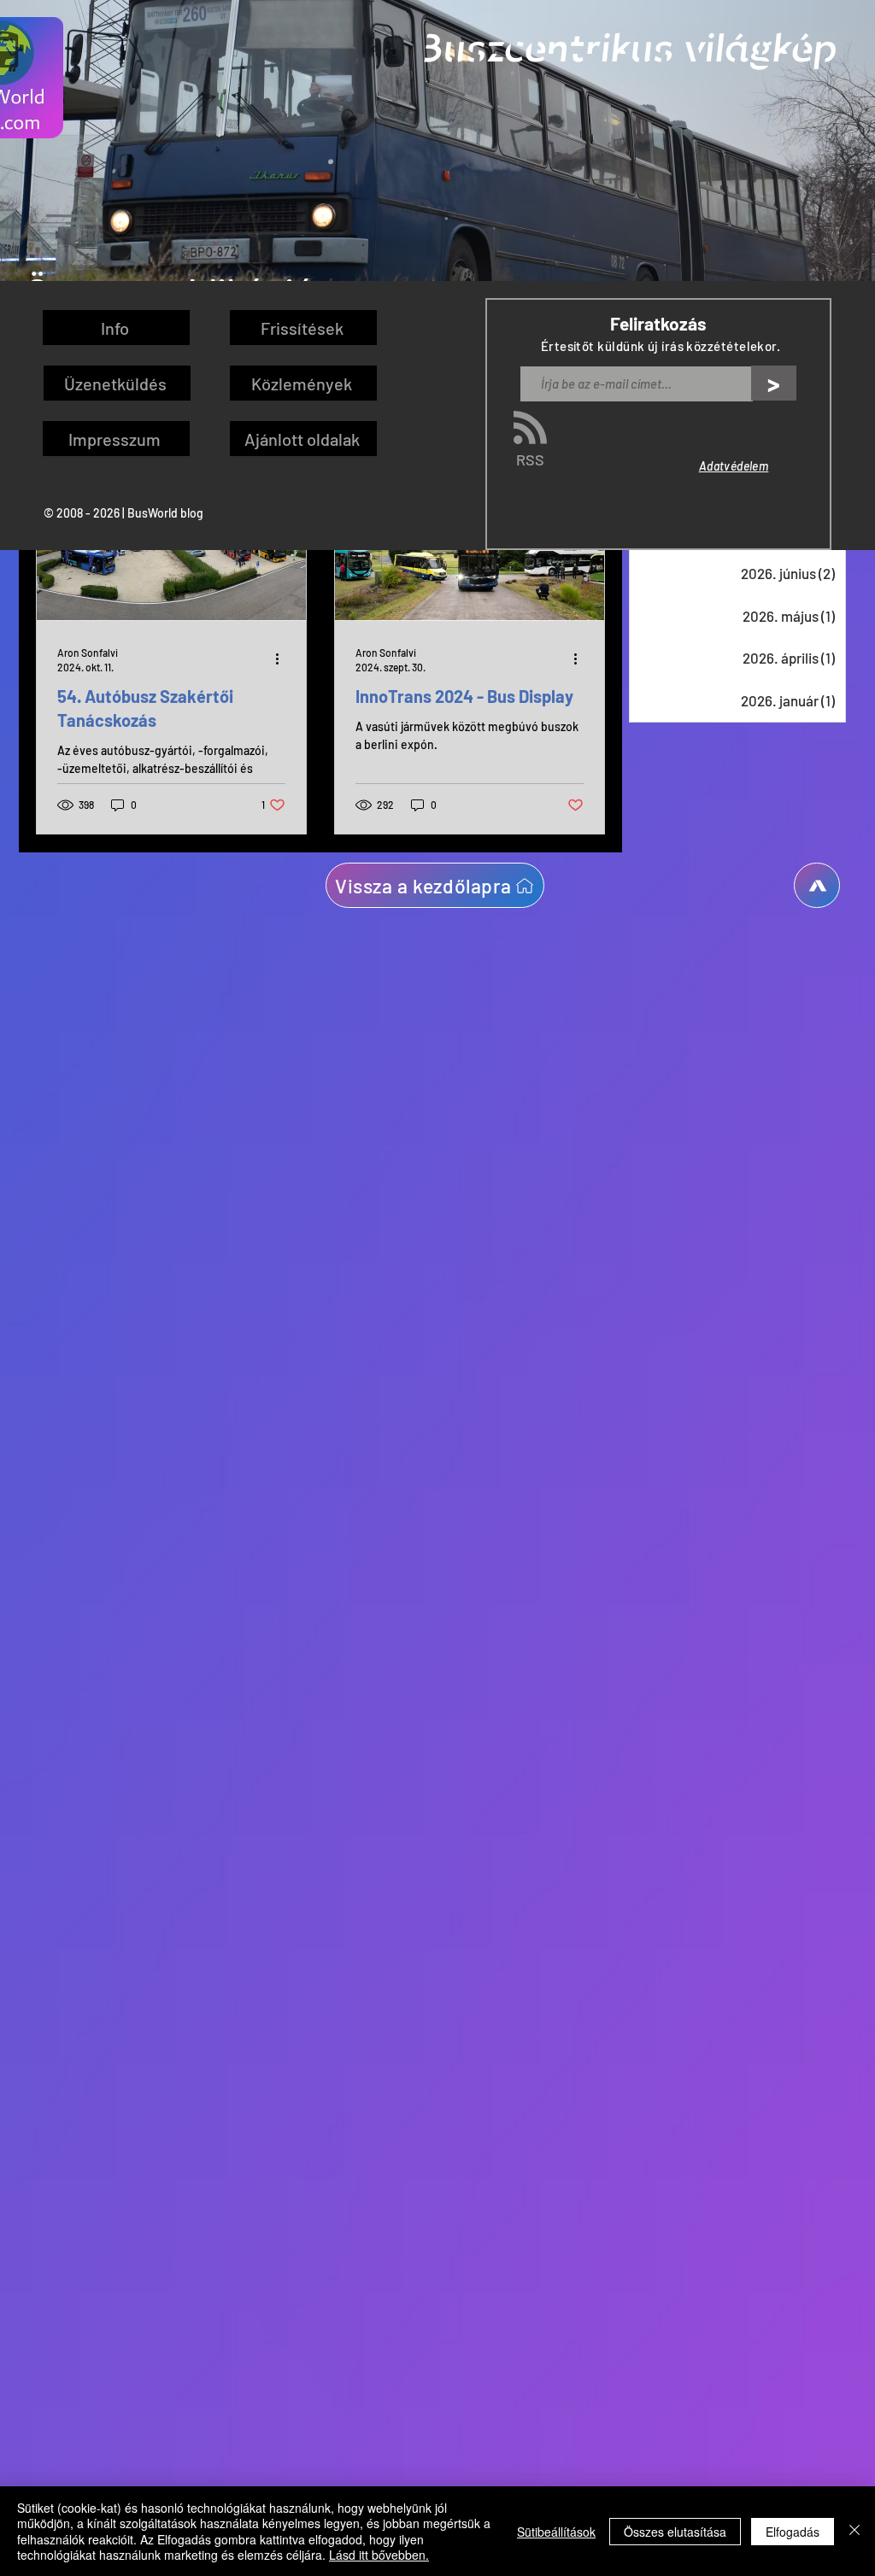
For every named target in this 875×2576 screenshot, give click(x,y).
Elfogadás (793, 2532)
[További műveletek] (283, 659)
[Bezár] (854, 2531)
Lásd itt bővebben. (379, 2555)
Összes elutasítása (675, 2532)
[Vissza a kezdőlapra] (817, 885)
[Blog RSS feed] (530, 428)
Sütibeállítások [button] (556, 2532)
